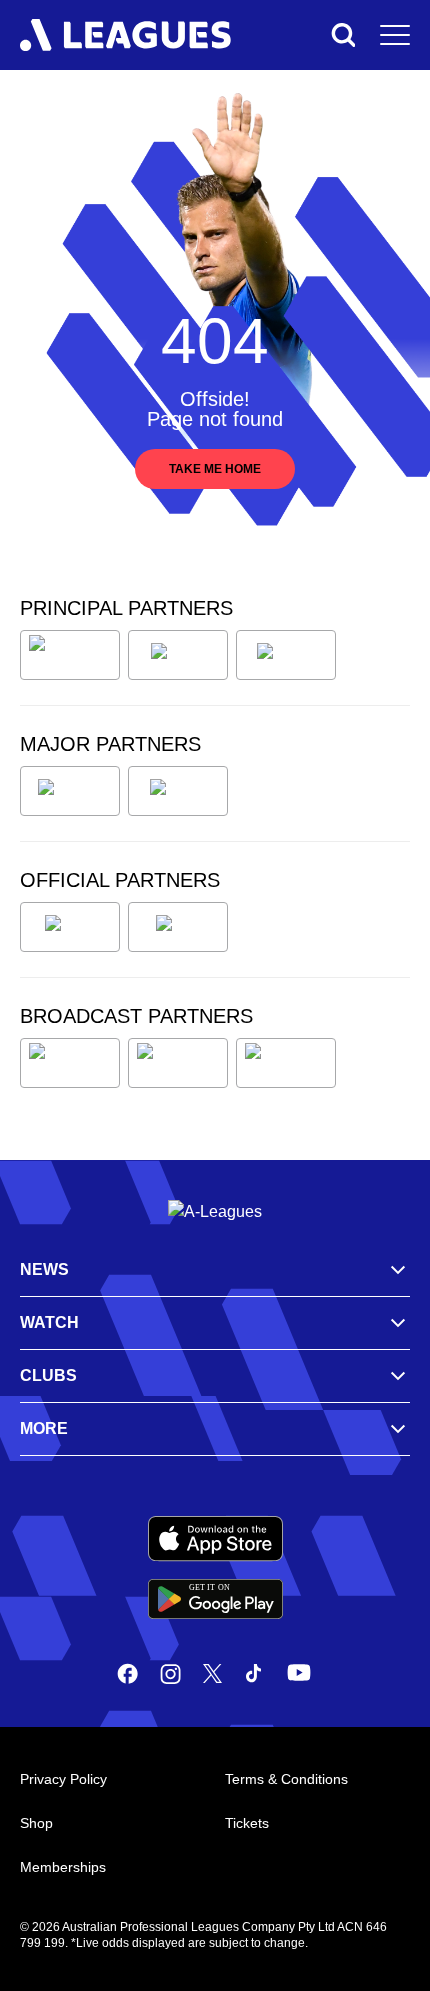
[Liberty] (70, 791)
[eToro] (178, 791)
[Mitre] (70, 927)
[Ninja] (178, 655)
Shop (36, 1823)
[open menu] (395, 35)
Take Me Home (215, 469)
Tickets (247, 1823)
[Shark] (286, 655)
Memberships (63, 1867)
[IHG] (178, 927)
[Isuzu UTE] (70, 655)
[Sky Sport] (286, 1063)
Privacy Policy (63, 1779)
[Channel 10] (70, 1063)
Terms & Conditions (286, 1779)
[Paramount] (178, 1063)
